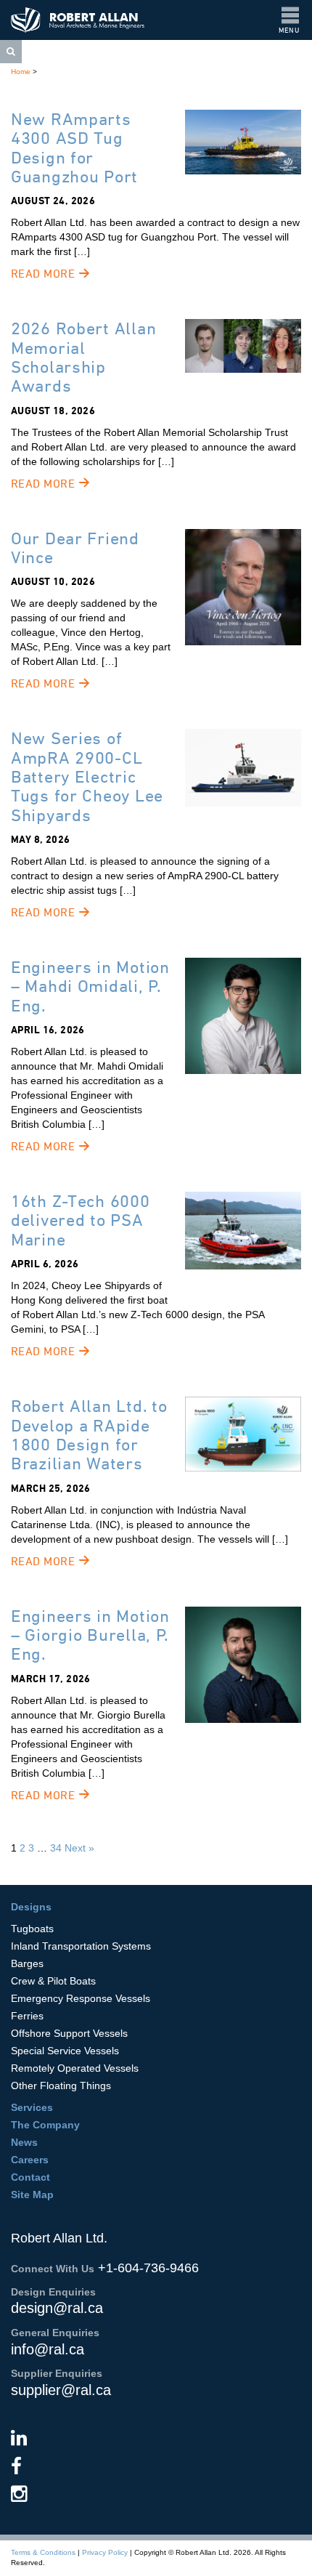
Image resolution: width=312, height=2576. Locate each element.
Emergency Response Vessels (81, 1998)
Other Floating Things (61, 2086)
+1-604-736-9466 (148, 2268)
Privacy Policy (105, 2552)
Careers (30, 2160)
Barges (27, 1963)
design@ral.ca (57, 2308)
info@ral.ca (48, 2349)
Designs (31, 1907)
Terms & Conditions (43, 2552)
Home (21, 72)
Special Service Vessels (65, 2051)
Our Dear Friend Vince (75, 548)
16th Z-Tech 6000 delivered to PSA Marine (81, 1220)
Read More (45, 274)
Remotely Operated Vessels (75, 2068)
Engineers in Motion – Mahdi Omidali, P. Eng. (90, 986)
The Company (45, 2125)
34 (56, 1848)
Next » (79, 1848)
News (24, 2142)
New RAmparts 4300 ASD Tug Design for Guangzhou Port (74, 148)
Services (32, 2107)
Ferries (27, 2016)
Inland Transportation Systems (81, 1946)
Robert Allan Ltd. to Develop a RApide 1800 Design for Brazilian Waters (89, 1434)
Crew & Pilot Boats (53, 1981)
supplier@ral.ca (61, 2390)
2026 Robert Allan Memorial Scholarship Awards (83, 357)
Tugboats (32, 1929)
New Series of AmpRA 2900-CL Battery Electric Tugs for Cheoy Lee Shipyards (87, 776)
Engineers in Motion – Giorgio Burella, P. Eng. (90, 1635)
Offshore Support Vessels (69, 2033)
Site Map (32, 2195)
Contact (30, 2177)
